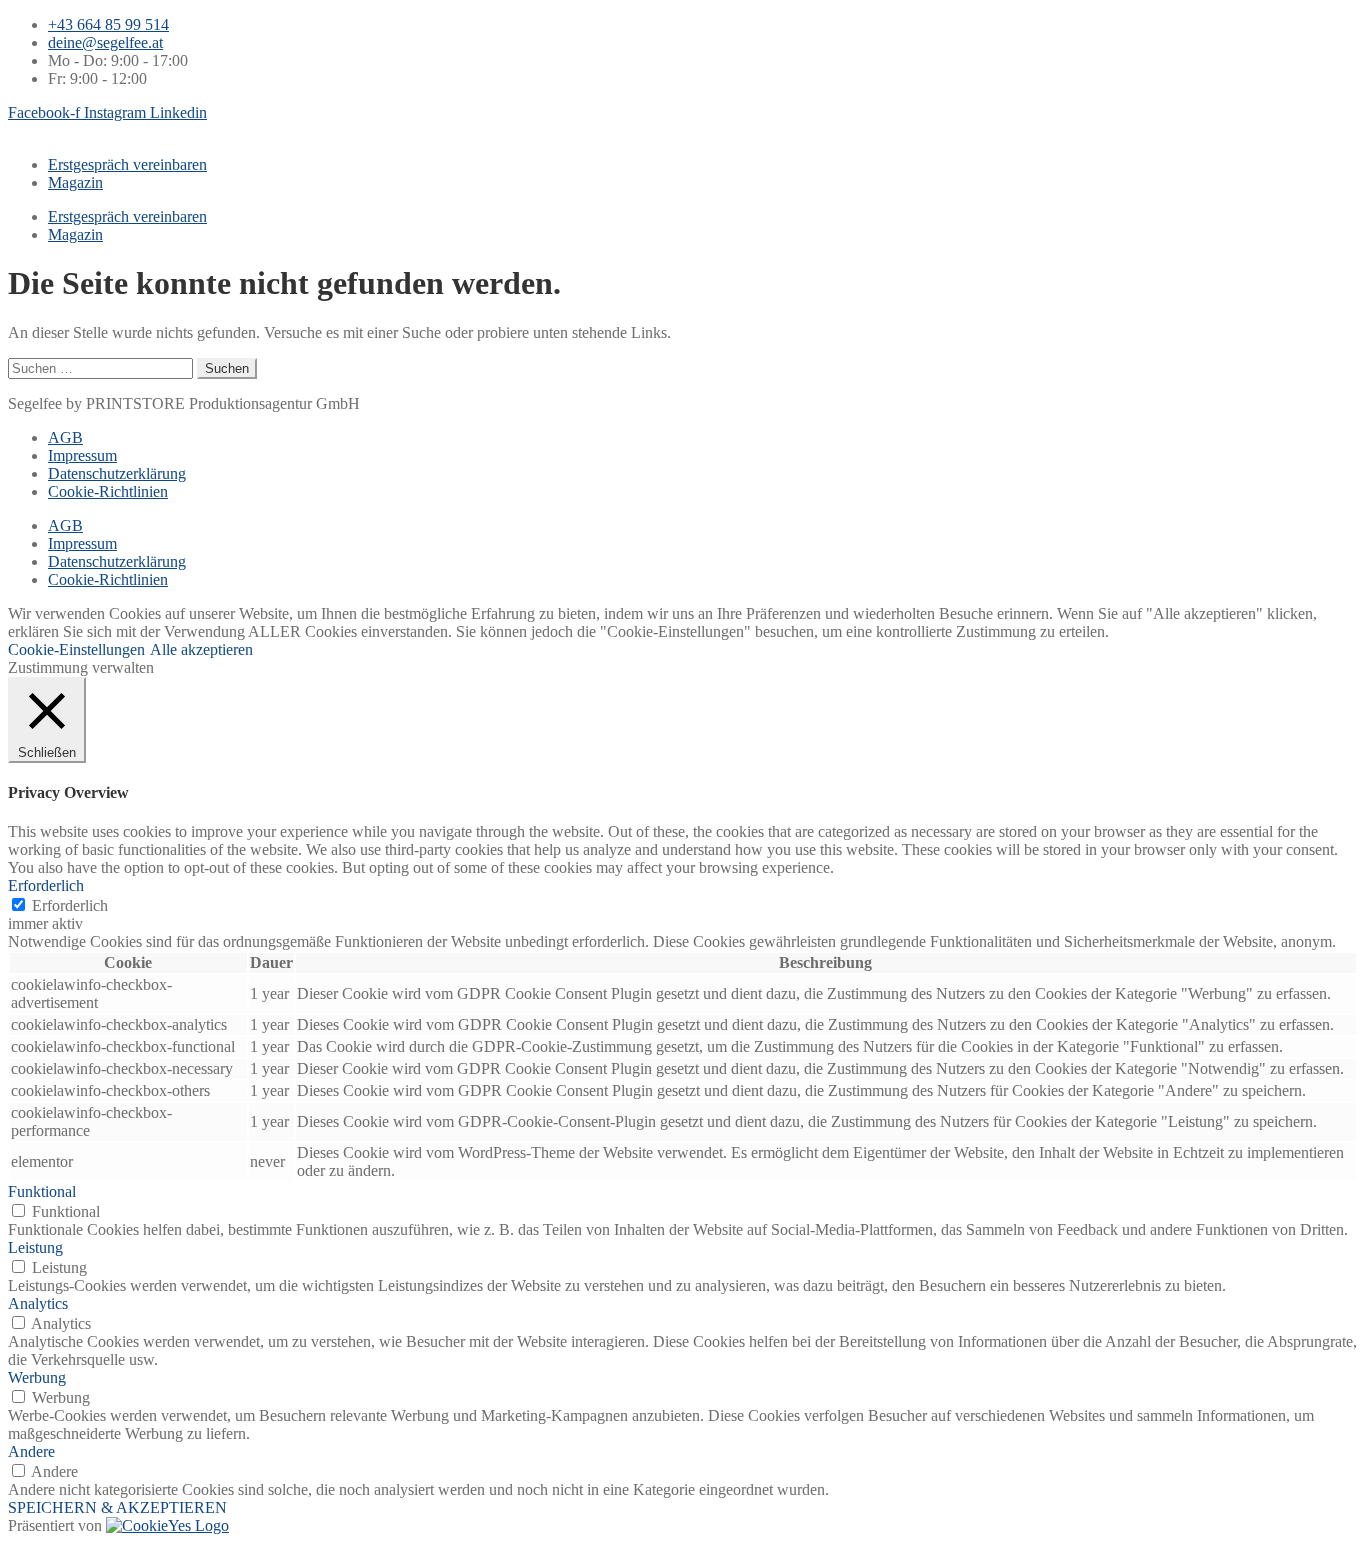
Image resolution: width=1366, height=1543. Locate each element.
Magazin (75, 182)
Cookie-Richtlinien (108, 491)
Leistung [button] (35, 1247)
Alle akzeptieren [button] (201, 649)
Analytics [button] (38, 1303)
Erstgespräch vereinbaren (127, 164)
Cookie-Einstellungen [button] (76, 649)
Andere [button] (31, 1451)
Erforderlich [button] (46, 885)
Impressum (82, 455)
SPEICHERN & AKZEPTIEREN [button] (117, 1507)
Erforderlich (70, 905)
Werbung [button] (37, 1377)
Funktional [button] (42, 1191)
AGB (65, 437)
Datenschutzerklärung (117, 473)
